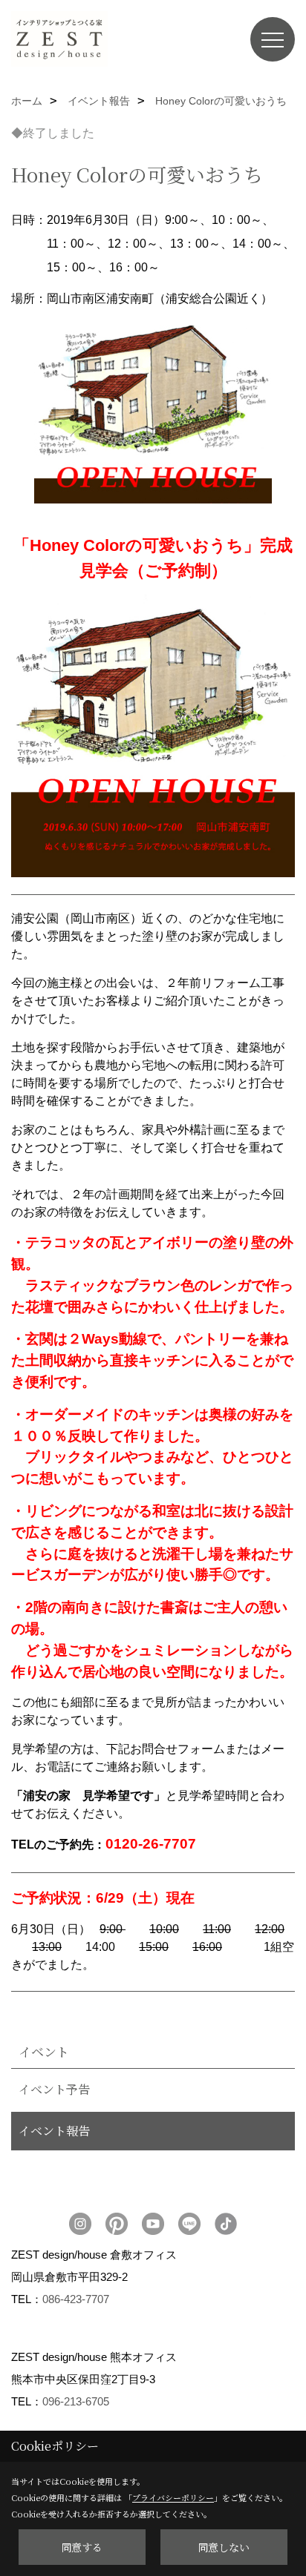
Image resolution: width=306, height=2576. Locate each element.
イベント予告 (54, 2089)
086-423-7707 (76, 2299)
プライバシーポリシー (173, 2497)
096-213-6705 (76, 2401)
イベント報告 (54, 2131)
